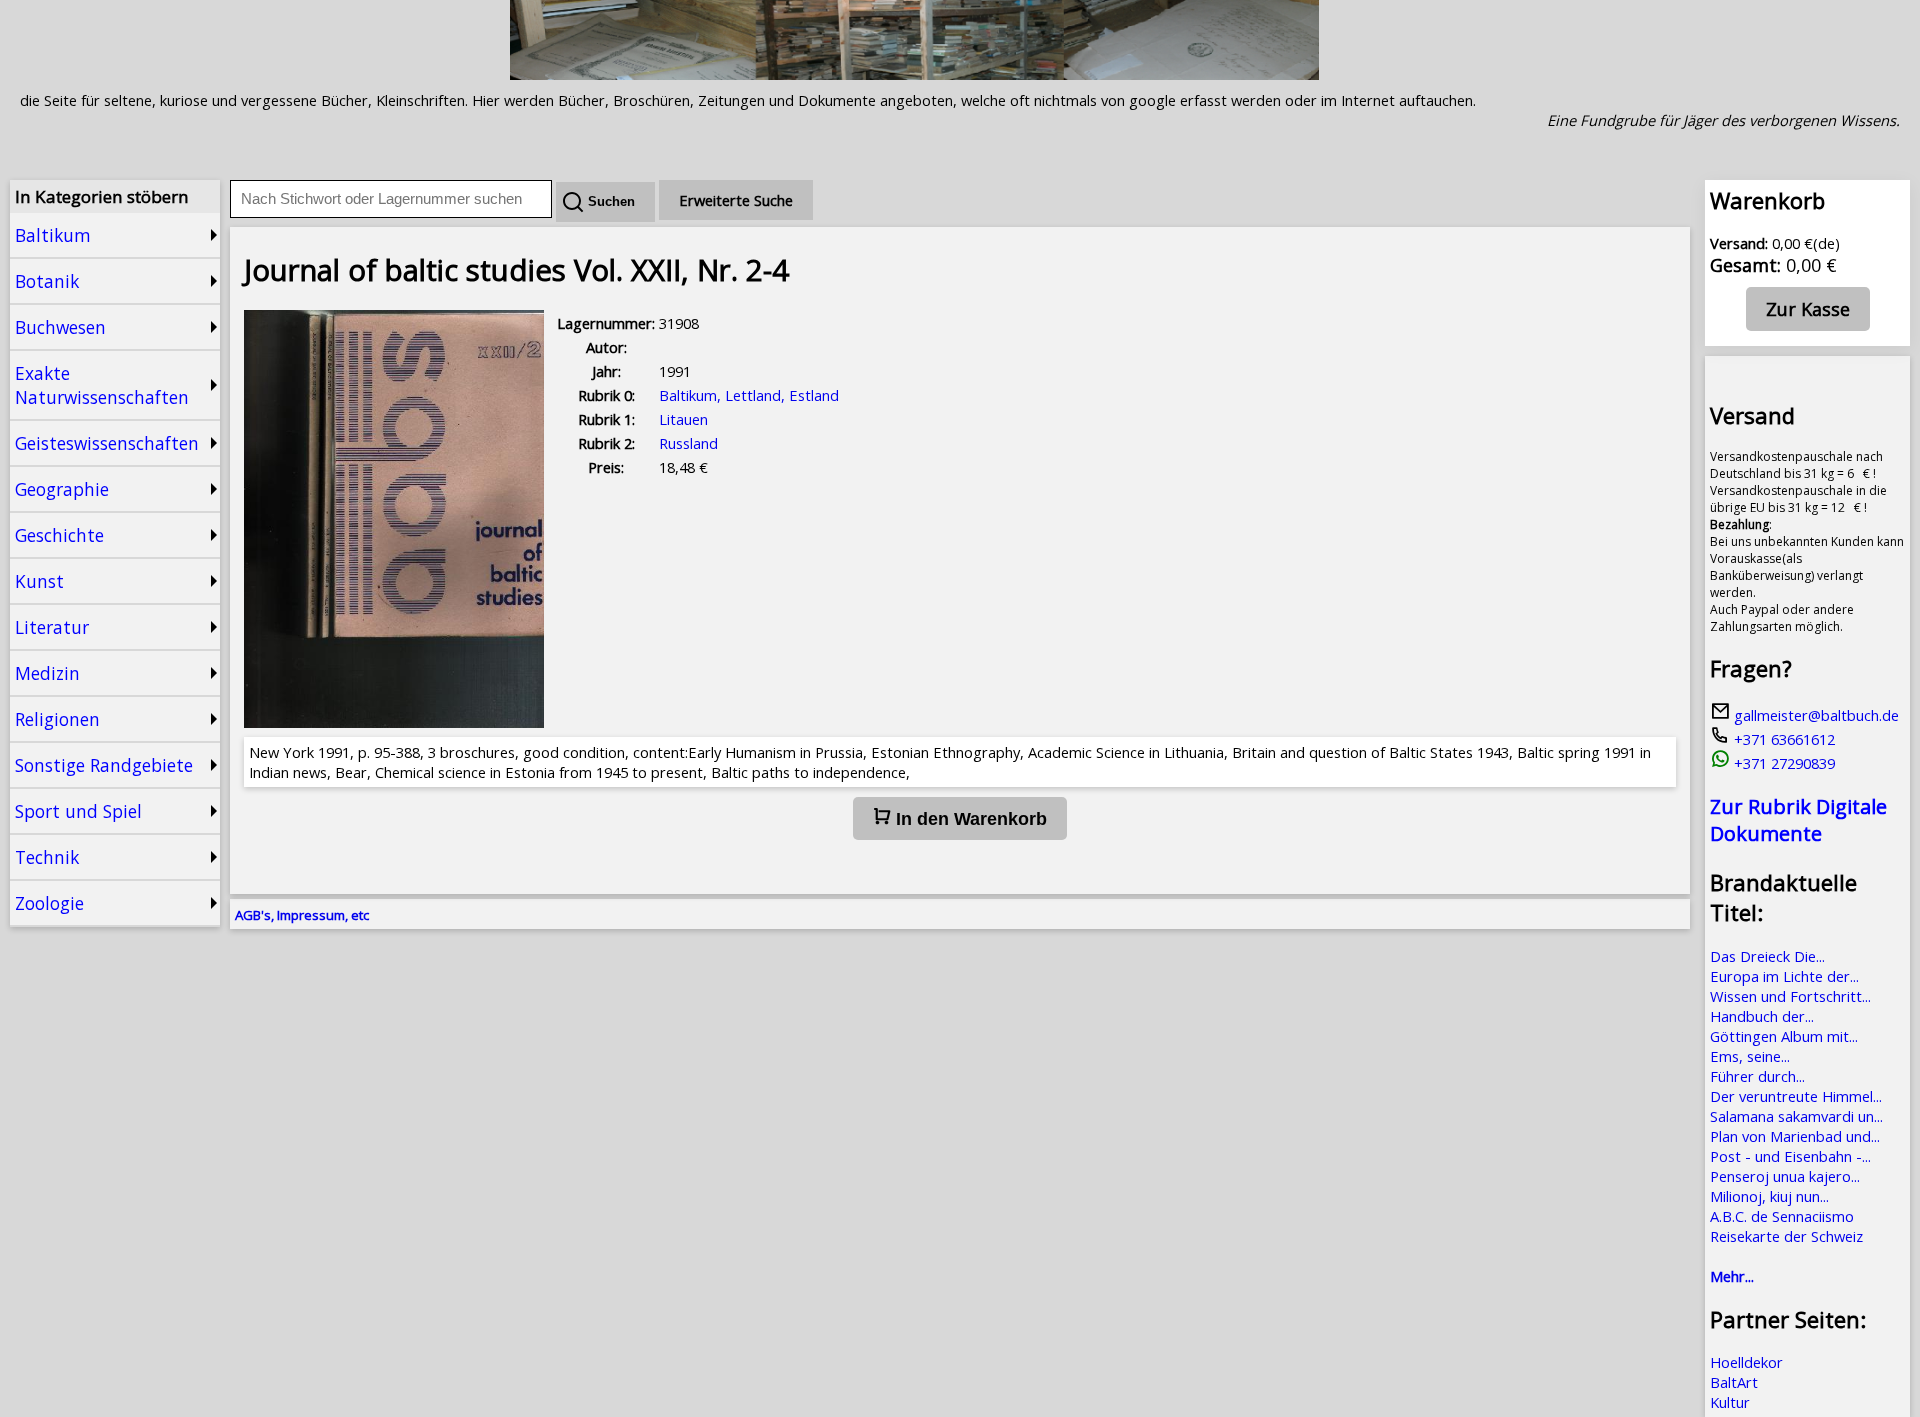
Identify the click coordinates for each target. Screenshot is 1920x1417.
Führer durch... (1757, 1076)
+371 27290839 (1782, 763)
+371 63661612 (1782, 739)
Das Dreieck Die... (1767, 956)
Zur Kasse (1808, 309)
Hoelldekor (1746, 1362)
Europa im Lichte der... (1784, 976)
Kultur (1730, 1402)
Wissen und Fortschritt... (1790, 996)
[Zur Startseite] (914, 74)
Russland (688, 443)
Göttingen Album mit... (1784, 1036)
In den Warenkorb (969, 819)
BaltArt (1734, 1382)
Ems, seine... (1750, 1056)
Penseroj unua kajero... (1785, 1176)
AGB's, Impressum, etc (302, 915)
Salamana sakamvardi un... (1796, 1116)
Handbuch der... (1762, 1016)
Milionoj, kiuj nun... (1769, 1196)
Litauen (683, 419)
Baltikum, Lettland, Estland (749, 395)
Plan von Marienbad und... (1795, 1136)
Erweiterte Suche (736, 200)
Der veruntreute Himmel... (1796, 1096)
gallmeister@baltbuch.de (1814, 715)
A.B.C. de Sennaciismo (1782, 1216)
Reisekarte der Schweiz (1786, 1236)
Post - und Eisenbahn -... (1790, 1156)
